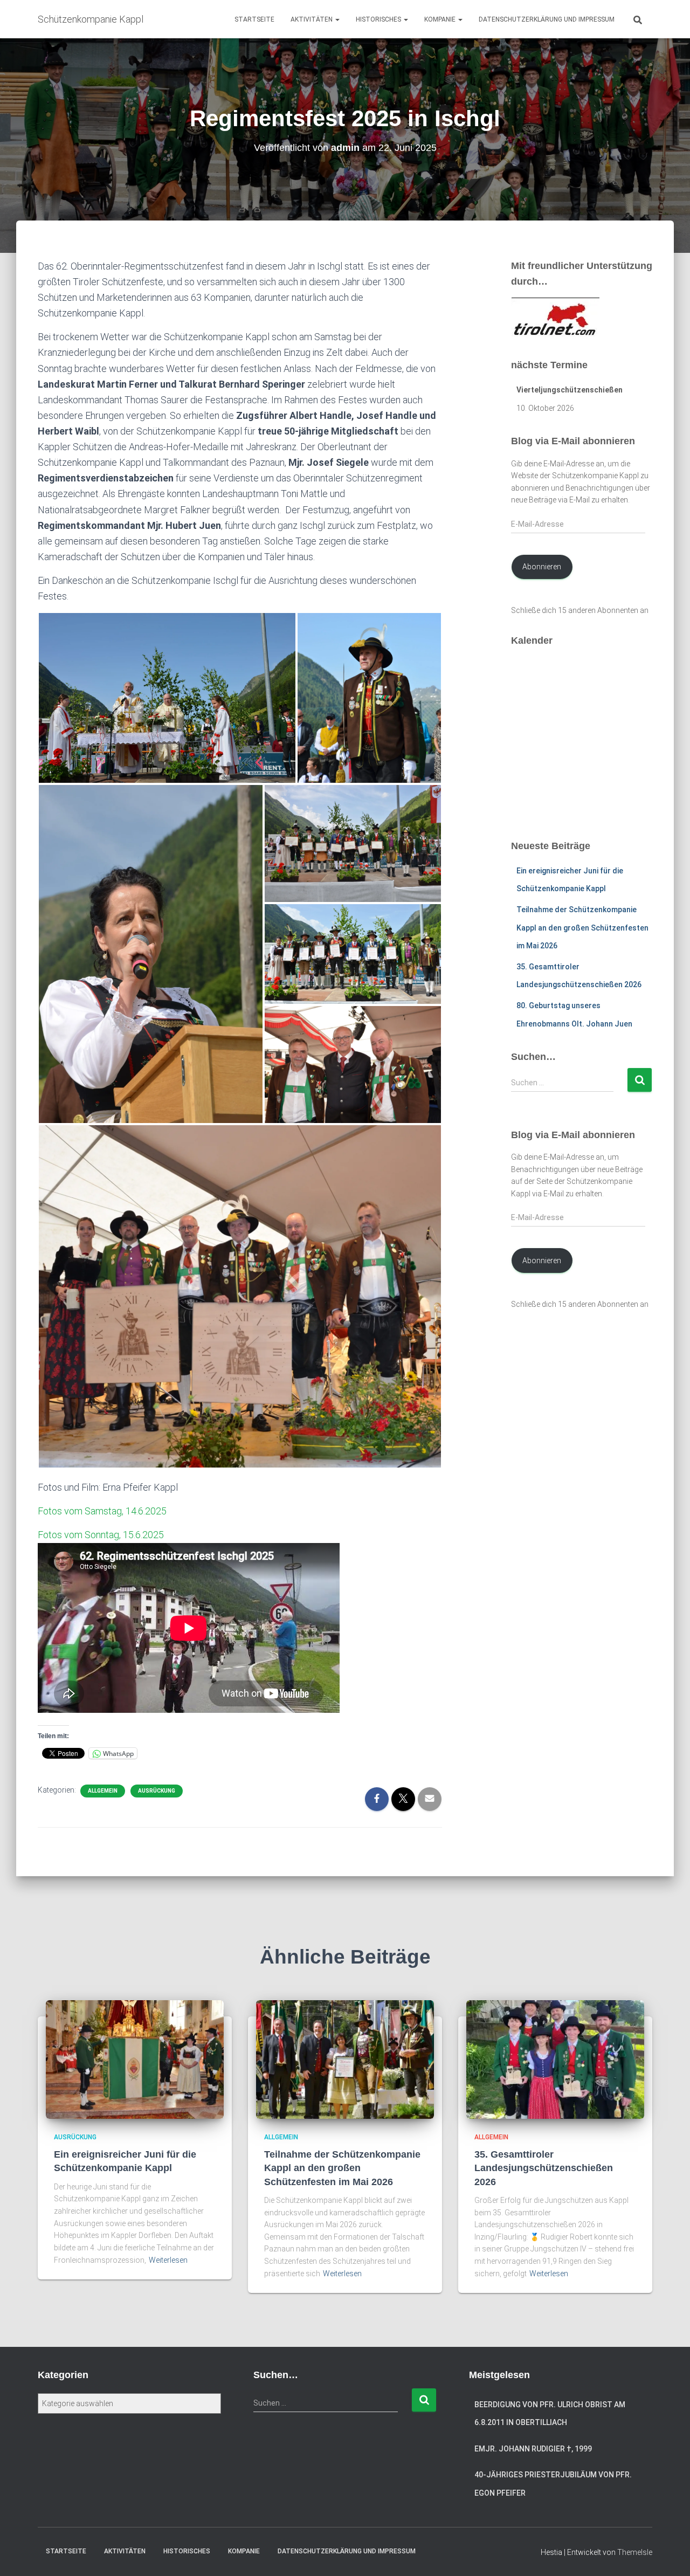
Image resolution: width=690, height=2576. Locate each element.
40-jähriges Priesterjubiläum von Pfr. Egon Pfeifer (553, 2484)
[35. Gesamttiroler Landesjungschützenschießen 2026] (555, 2059)
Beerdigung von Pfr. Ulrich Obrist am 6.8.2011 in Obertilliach (550, 2414)
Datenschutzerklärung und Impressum (547, 19)
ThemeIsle (635, 2552)
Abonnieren (542, 567)
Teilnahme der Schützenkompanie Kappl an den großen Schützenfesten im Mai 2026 (582, 928)
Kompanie (441, 19)
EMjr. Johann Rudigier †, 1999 (533, 2449)
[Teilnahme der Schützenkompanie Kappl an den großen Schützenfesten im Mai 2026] (345, 2059)
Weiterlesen (168, 2260)
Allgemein (103, 1791)
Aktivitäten (312, 19)
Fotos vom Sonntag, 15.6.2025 (101, 1535)
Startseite (254, 19)
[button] (337, 19)
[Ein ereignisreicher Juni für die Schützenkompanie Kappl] (135, 2059)
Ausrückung (157, 1791)
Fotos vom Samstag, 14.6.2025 (102, 1511)
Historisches (379, 19)
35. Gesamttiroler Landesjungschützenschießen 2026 (544, 2168)
